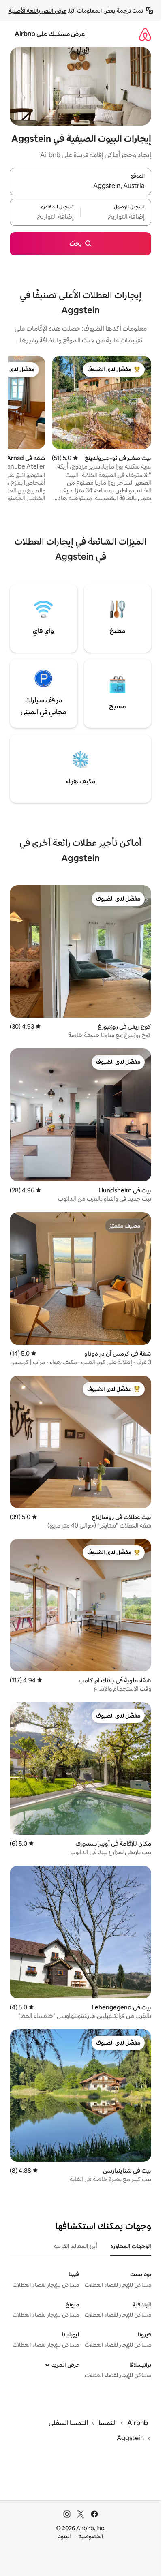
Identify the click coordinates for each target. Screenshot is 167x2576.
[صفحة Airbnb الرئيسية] (145, 34)
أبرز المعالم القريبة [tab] (76, 2246)
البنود (64, 2536)
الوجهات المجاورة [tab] (131, 2246)
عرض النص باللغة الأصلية (37, 11)
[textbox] (116, 217)
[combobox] (80, 186)
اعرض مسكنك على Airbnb (51, 34)
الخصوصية (91, 2536)
